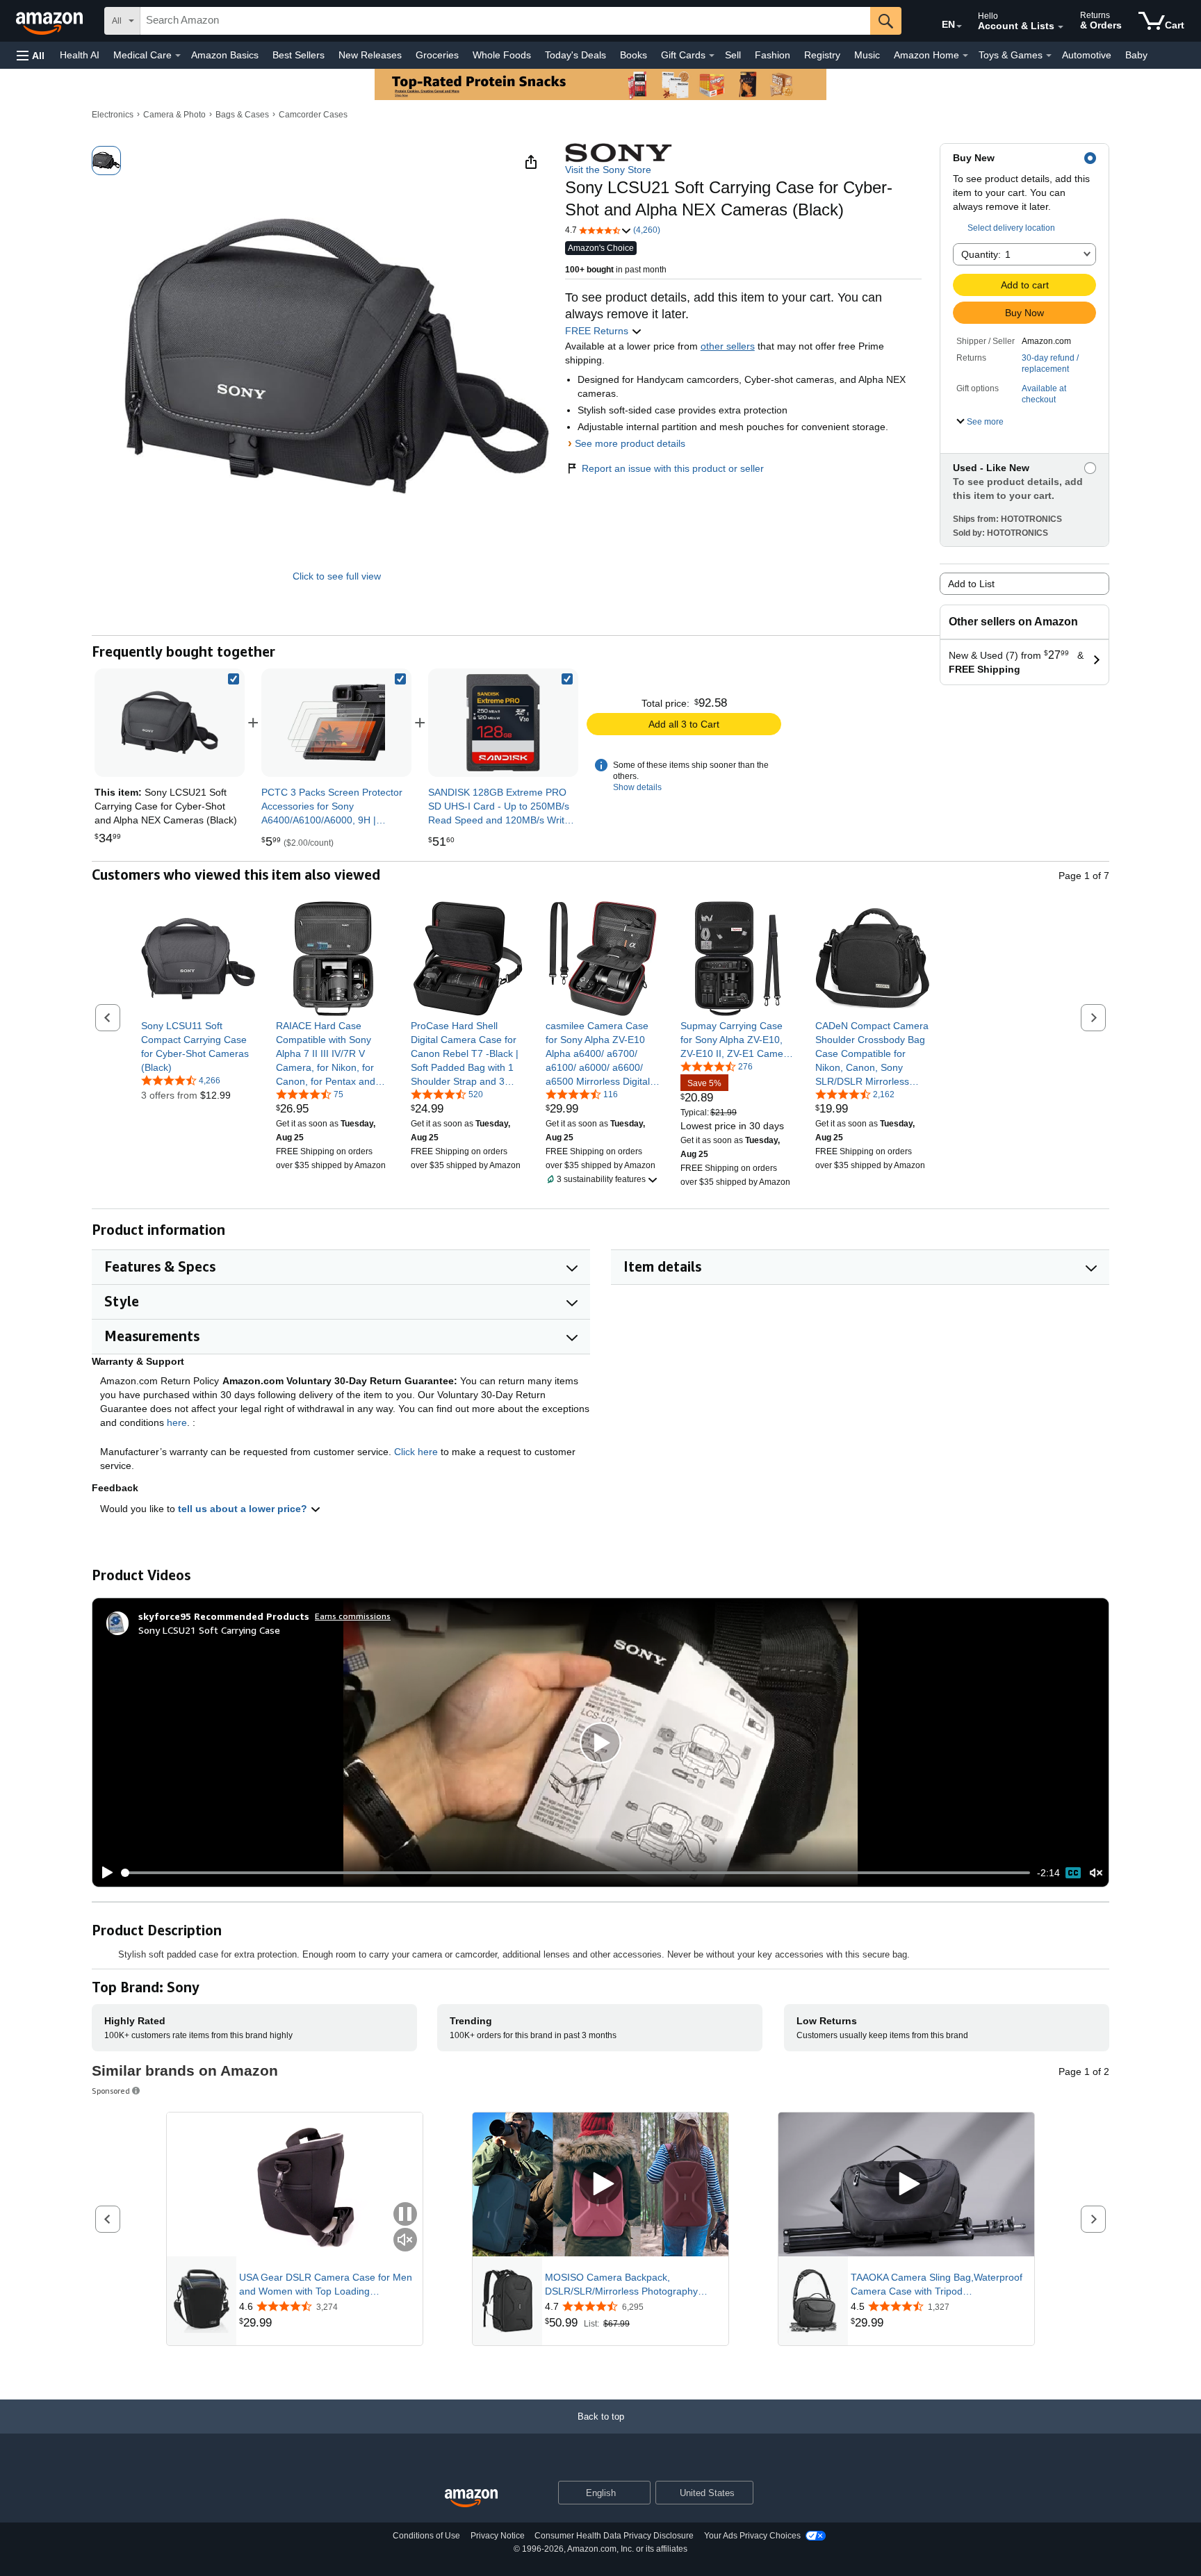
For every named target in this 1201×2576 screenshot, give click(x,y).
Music (867, 55)
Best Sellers (299, 55)
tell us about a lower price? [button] (244, 1509)
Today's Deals (575, 55)
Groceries (437, 55)
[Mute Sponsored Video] (405, 2241)
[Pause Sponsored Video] (405, 2215)
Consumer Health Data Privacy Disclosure (614, 2536)
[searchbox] (505, 21)
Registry (822, 55)
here (177, 1422)
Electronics (113, 115)
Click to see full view (337, 576)
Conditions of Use (426, 2536)
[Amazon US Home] (471, 2499)
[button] (31, 55)
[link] (336, 723)
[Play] (104, 1873)
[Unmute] (1096, 1873)
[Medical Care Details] (178, 56)
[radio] (106, 161)
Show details (637, 787)
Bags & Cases (242, 115)
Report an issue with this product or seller (673, 468)
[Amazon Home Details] (965, 56)
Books (634, 55)
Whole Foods (502, 55)
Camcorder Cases (313, 115)
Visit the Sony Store (608, 170)
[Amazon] (51, 21)
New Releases (370, 55)
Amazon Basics (225, 55)
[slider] (576, 1873)
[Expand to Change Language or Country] (959, 26)
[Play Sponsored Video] (600, 2184)
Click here (416, 1452)
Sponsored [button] (111, 2091)
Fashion (773, 55)
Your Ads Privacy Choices (752, 2536)
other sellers (728, 346)
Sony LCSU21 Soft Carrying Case (209, 1630)
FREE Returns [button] (598, 331)
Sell (733, 55)
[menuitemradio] (1073, 1873)
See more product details (630, 443)
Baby (1136, 55)
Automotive (1087, 55)
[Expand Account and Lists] (1061, 27)
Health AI (80, 55)
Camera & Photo (174, 115)
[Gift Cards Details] (712, 56)
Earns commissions (353, 1616)
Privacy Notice (498, 2536)
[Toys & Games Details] (1049, 56)
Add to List (971, 584)
